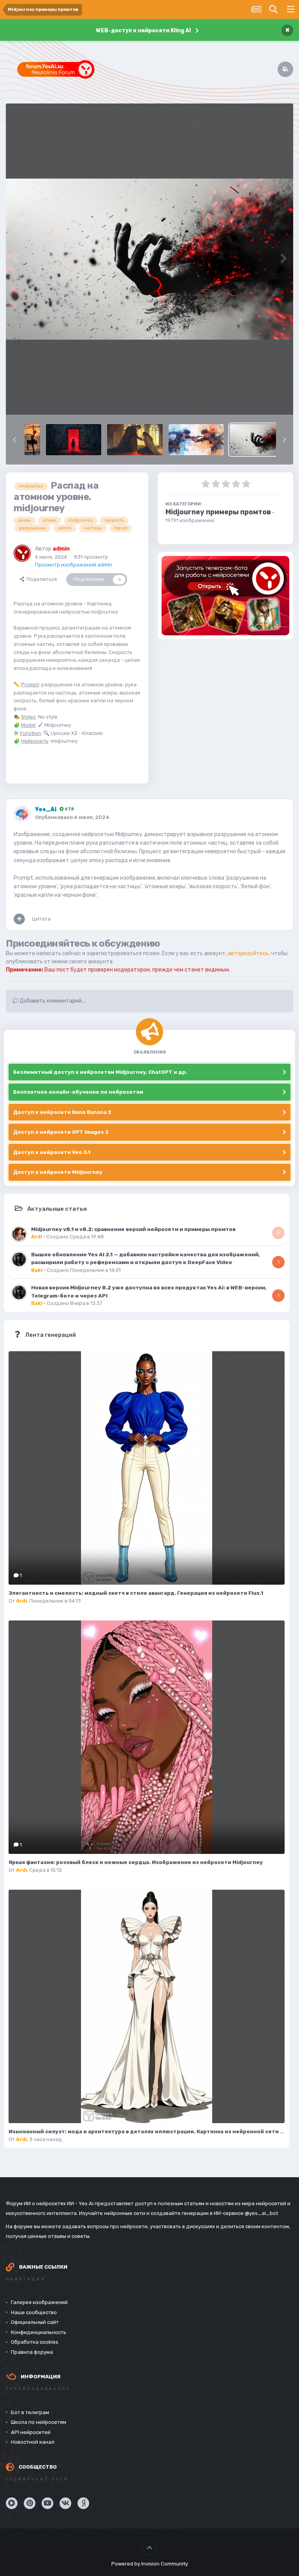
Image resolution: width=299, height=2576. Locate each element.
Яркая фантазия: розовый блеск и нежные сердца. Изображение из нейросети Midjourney (136, 1862)
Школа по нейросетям (39, 2422)
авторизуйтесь (248, 953)
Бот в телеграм (30, 2412)
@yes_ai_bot (261, 2213)
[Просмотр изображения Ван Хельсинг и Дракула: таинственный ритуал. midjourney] (135, 440)
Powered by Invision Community (150, 2564)
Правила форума (32, 2352)
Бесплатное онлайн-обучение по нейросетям (78, 1092)
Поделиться (40, 579)
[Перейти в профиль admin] (22, 553)
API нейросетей (31, 2432)
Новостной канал (33, 2442)
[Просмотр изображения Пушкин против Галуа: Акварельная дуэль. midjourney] (196, 440)
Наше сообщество (34, 2312)
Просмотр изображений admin (74, 565)
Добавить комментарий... (52, 1001)
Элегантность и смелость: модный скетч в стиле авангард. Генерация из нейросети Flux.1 (136, 1593)
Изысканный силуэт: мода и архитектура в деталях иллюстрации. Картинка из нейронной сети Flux (150, 2131)
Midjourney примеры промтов (218, 512)
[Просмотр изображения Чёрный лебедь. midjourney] (32, 440)
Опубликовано (72, 817)
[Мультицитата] (19, 919)
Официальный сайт (35, 2322)
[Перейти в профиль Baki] (19, 1259)
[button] (14, 440)
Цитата (41, 919)
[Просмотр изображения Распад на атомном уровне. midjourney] (257, 440)
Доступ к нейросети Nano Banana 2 (62, 1112)
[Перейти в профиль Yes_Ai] (22, 814)
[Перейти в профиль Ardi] (19, 1234)
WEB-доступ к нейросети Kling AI (143, 31)
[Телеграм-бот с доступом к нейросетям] (225, 596)
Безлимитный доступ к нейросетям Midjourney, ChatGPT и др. (100, 1072)
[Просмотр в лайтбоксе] (149, 259)
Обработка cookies (35, 2342)
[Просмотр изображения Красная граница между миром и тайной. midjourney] (74, 440)
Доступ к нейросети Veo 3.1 (52, 1152)
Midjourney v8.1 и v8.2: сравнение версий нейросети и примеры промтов (133, 1229)
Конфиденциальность (39, 2332)
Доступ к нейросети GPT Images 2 (61, 1132)
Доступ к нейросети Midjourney (58, 1172)
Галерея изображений (39, 2302)
